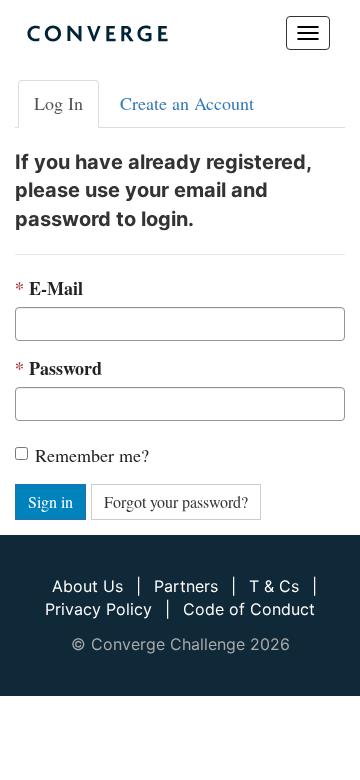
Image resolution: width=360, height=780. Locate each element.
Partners (186, 586)
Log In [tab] (58, 103)
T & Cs (274, 586)
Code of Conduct (249, 609)
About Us (87, 586)
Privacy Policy (98, 609)
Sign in (50, 501)
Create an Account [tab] (187, 103)
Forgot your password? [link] (176, 501)
